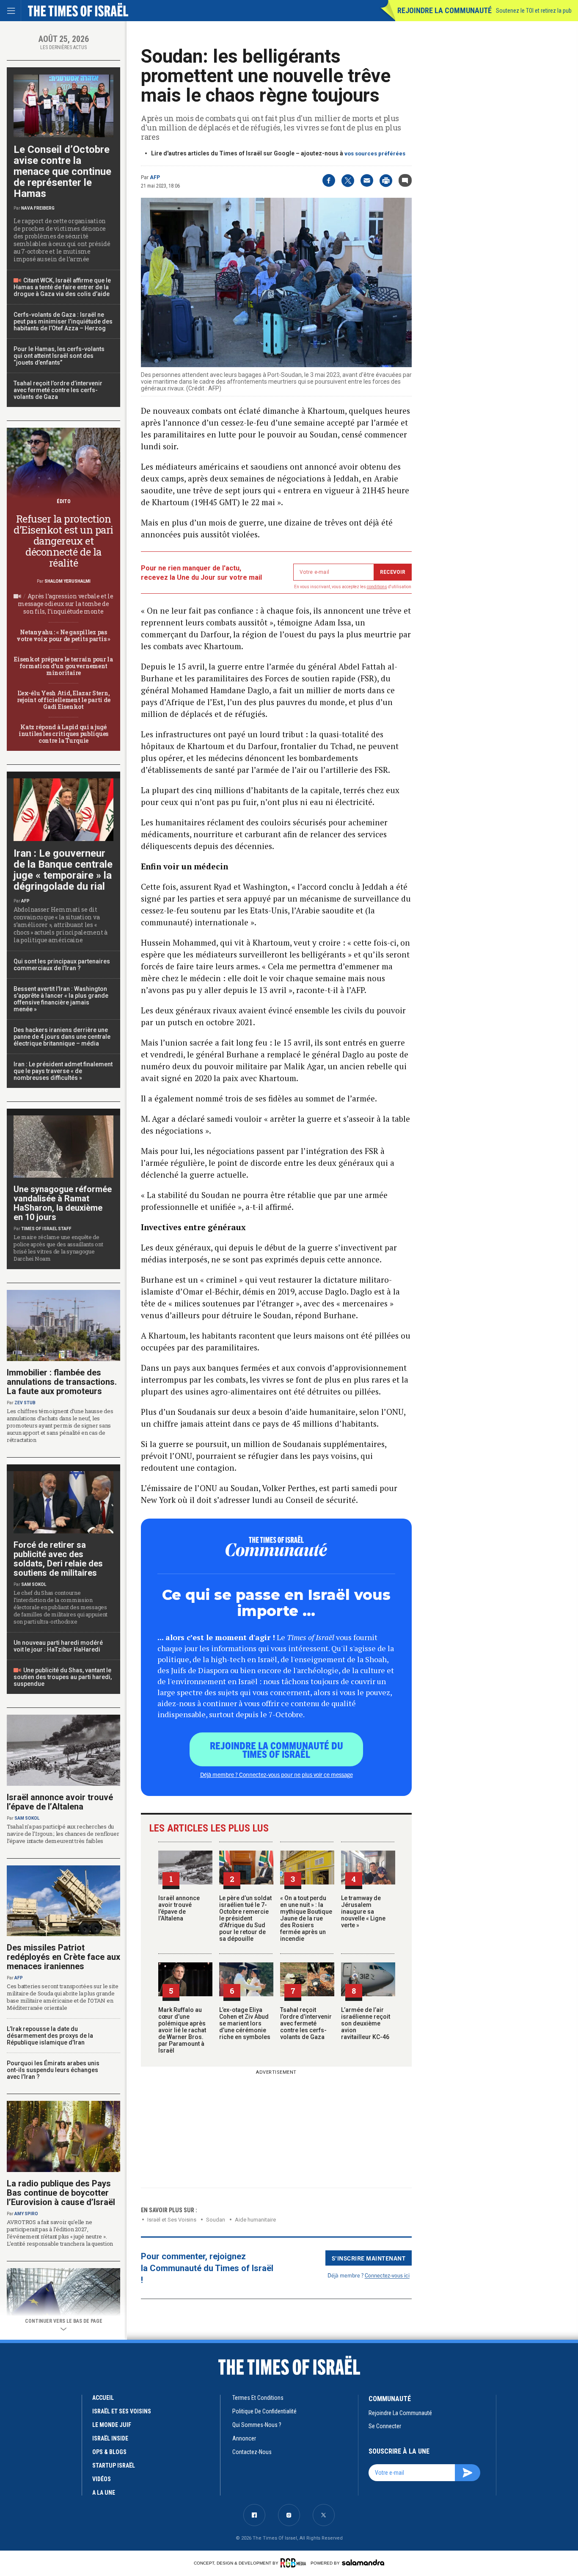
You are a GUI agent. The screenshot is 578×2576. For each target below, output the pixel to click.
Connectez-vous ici (387, 2275)
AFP (155, 177)
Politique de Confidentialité (264, 2411)
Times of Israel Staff (46, 1229)
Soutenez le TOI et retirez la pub (534, 11)
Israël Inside (110, 2438)
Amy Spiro (26, 2214)
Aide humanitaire (255, 2220)
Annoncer (244, 2438)
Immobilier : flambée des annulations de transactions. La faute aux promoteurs (62, 1382)
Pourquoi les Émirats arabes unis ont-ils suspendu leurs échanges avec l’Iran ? (53, 2070)
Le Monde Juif (112, 2425)
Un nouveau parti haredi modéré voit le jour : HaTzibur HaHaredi (58, 1646)
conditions (377, 587)
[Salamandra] (363, 2562)
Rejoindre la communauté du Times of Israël (277, 1749)
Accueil (103, 2398)
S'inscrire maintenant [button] (369, 2258)
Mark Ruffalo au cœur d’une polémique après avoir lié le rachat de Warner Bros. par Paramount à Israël (182, 2030)
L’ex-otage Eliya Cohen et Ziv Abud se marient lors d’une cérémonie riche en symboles (245, 2023)
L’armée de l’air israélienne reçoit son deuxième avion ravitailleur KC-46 (366, 2023)
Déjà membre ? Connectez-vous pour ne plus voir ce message (277, 1774)
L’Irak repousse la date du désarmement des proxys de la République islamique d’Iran (50, 2036)
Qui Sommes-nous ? (257, 2425)
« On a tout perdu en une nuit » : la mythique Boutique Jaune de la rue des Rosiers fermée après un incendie (306, 1918)
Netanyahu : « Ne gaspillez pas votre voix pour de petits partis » (63, 635)
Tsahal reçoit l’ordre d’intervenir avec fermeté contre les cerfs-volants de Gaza (306, 2023)
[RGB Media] (295, 2563)
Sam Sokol (34, 1584)
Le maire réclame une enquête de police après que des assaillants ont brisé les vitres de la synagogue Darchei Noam (58, 1248)
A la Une (104, 2493)
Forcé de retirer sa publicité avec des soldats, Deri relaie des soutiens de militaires (58, 1559)
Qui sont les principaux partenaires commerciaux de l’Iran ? (62, 965)
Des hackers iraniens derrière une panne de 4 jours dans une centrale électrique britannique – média (62, 1037)
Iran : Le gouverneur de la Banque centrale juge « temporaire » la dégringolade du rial (63, 870)
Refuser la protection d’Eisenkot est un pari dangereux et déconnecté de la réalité (63, 541)
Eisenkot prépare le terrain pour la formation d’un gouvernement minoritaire (63, 666)
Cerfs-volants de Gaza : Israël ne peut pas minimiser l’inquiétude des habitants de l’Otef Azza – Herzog (63, 321)
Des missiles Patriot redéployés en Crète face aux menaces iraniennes (63, 1957)
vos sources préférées (375, 154)
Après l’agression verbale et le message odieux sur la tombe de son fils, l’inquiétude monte (66, 604)
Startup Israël (114, 2465)
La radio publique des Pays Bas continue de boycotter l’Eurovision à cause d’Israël (61, 2193)
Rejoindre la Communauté (445, 10)
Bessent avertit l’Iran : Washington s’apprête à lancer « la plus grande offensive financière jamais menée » (61, 999)
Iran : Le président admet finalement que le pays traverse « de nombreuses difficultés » (63, 1071)
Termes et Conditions (258, 2398)
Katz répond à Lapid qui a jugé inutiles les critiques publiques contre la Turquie (63, 734)
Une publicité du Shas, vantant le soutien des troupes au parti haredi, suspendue (63, 1677)
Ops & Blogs (109, 2452)
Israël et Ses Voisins (172, 2220)
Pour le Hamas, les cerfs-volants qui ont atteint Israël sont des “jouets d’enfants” (59, 356)
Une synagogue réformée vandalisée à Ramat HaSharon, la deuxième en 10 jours (63, 1203)
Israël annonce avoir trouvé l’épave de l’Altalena (179, 1908)
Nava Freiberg (38, 208)
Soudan (216, 2220)
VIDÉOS (102, 2479)
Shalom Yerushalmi (67, 581)
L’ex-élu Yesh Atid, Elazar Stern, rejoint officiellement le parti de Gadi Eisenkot (63, 700)
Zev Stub (25, 1403)
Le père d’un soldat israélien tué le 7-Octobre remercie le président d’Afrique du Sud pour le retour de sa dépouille (245, 1918)
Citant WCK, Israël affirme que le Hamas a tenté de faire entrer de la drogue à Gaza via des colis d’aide (62, 287)
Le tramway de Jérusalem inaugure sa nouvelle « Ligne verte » (363, 1912)
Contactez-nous (252, 2452)
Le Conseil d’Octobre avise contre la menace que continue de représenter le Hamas (62, 172)
